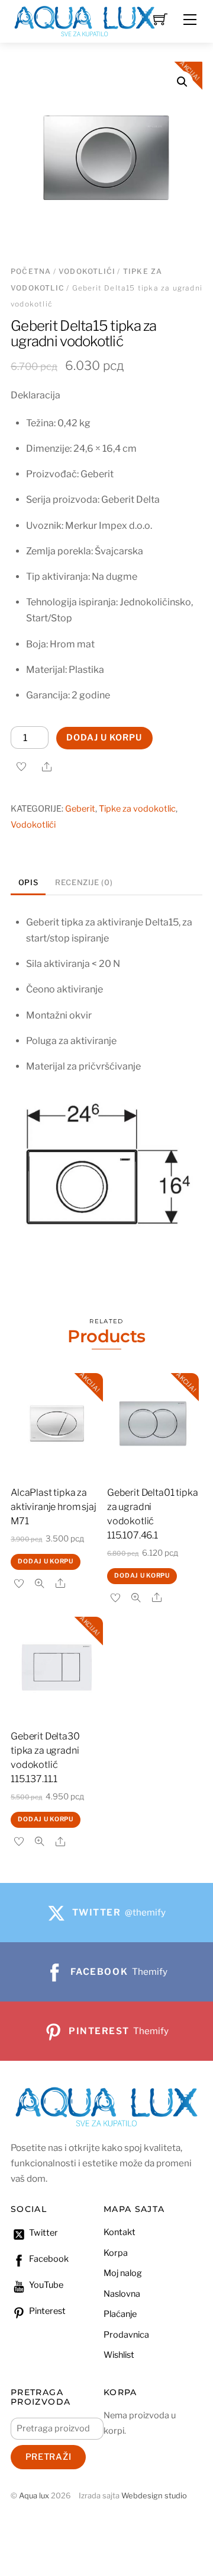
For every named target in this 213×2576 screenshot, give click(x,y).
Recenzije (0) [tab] (84, 882)
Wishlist (119, 2355)
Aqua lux (34, 2496)
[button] (182, 82)
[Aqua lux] (85, 20)
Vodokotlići (87, 271)
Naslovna (122, 2294)
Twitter (43, 2233)
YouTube (45, 2285)
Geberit (80, 809)
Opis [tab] (28, 882)
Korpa (116, 2253)
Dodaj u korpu (104, 738)
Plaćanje (120, 2314)
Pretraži (49, 2457)
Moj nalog (123, 2273)
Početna (31, 271)
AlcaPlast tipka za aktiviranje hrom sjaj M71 (54, 1507)
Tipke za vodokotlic (137, 809)
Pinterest (46, 2311)
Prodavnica (126, 2335)
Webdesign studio (154, 2496)
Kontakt (120, 2232)
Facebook (48, 2259)
